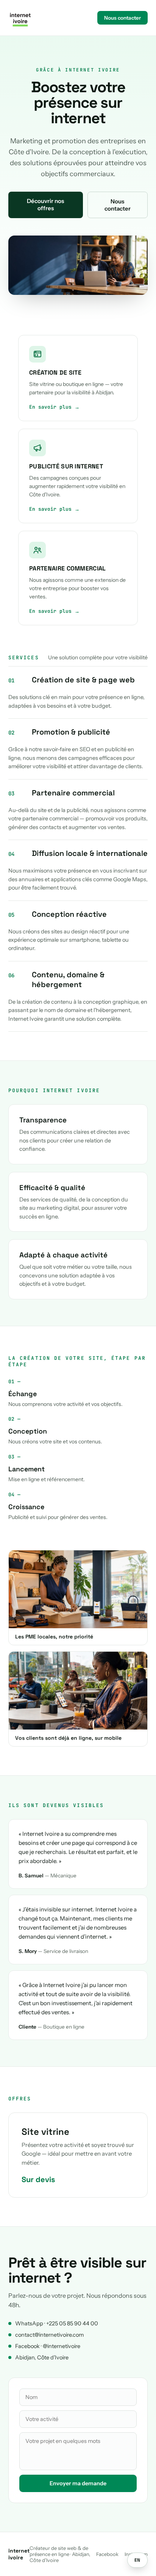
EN (137, 2560)
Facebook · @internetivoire (48, 2346)
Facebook (107, 2554)
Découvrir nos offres (45, 205)
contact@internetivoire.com (49, 2335)
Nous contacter (122, 18)
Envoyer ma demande (78, 2483)
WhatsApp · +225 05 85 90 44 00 (57, 2323)
